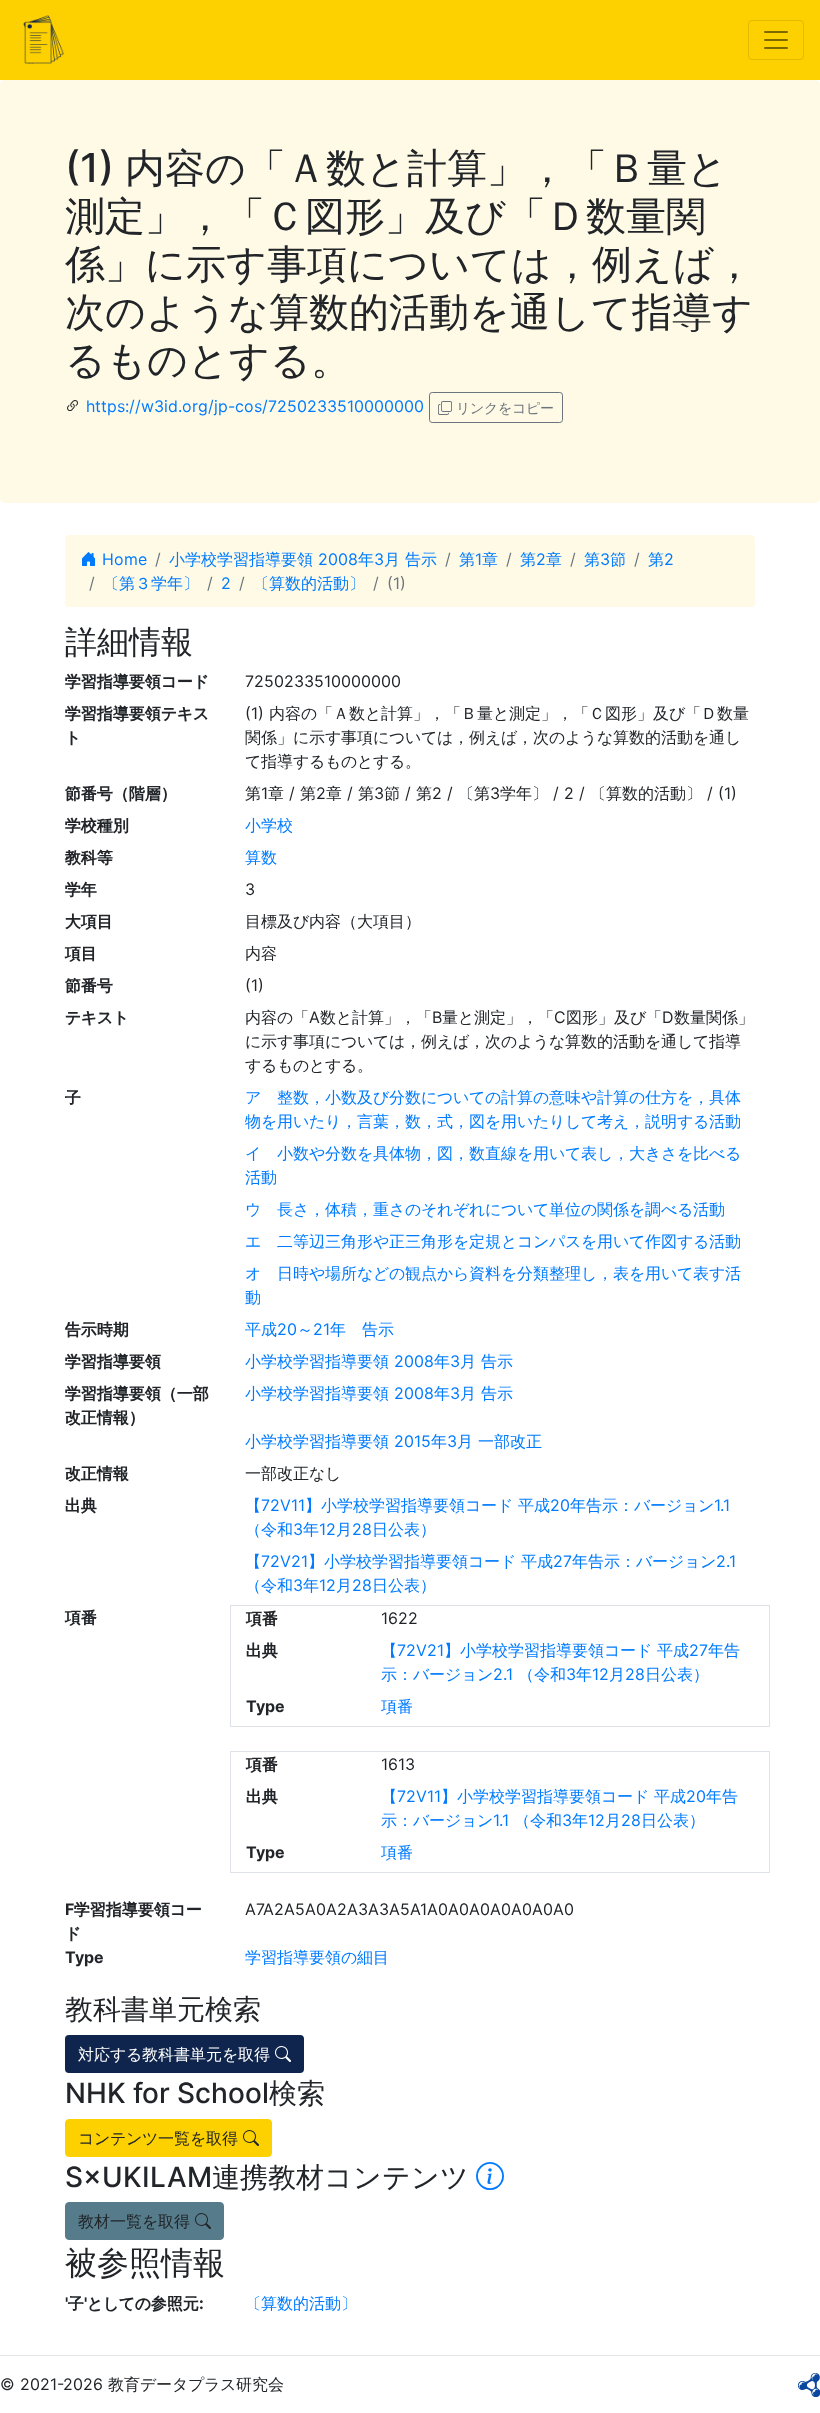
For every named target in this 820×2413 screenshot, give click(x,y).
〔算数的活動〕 (309, 583)
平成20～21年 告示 (319, 1329)
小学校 (269, 825)
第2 (661, 559)
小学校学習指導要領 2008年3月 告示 (303, 559)
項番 (397, 1706)
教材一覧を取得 (136, 2221)
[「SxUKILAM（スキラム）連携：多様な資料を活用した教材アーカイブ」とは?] (490, 2177)
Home (122, 559)
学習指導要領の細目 (317, 1957)
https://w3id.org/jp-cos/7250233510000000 (255, 406)
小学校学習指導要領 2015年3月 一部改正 (393, 1441)
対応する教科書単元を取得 (176, 2054)
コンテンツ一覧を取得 (160, 2138)
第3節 (605, 559)
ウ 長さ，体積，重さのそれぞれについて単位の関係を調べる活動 (485, 1209)
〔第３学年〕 (151, 583)
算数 (261, 857)
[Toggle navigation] (776, 40)
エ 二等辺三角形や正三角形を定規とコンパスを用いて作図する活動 (493, 1241)
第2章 (541, 559)
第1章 (478, 559)
